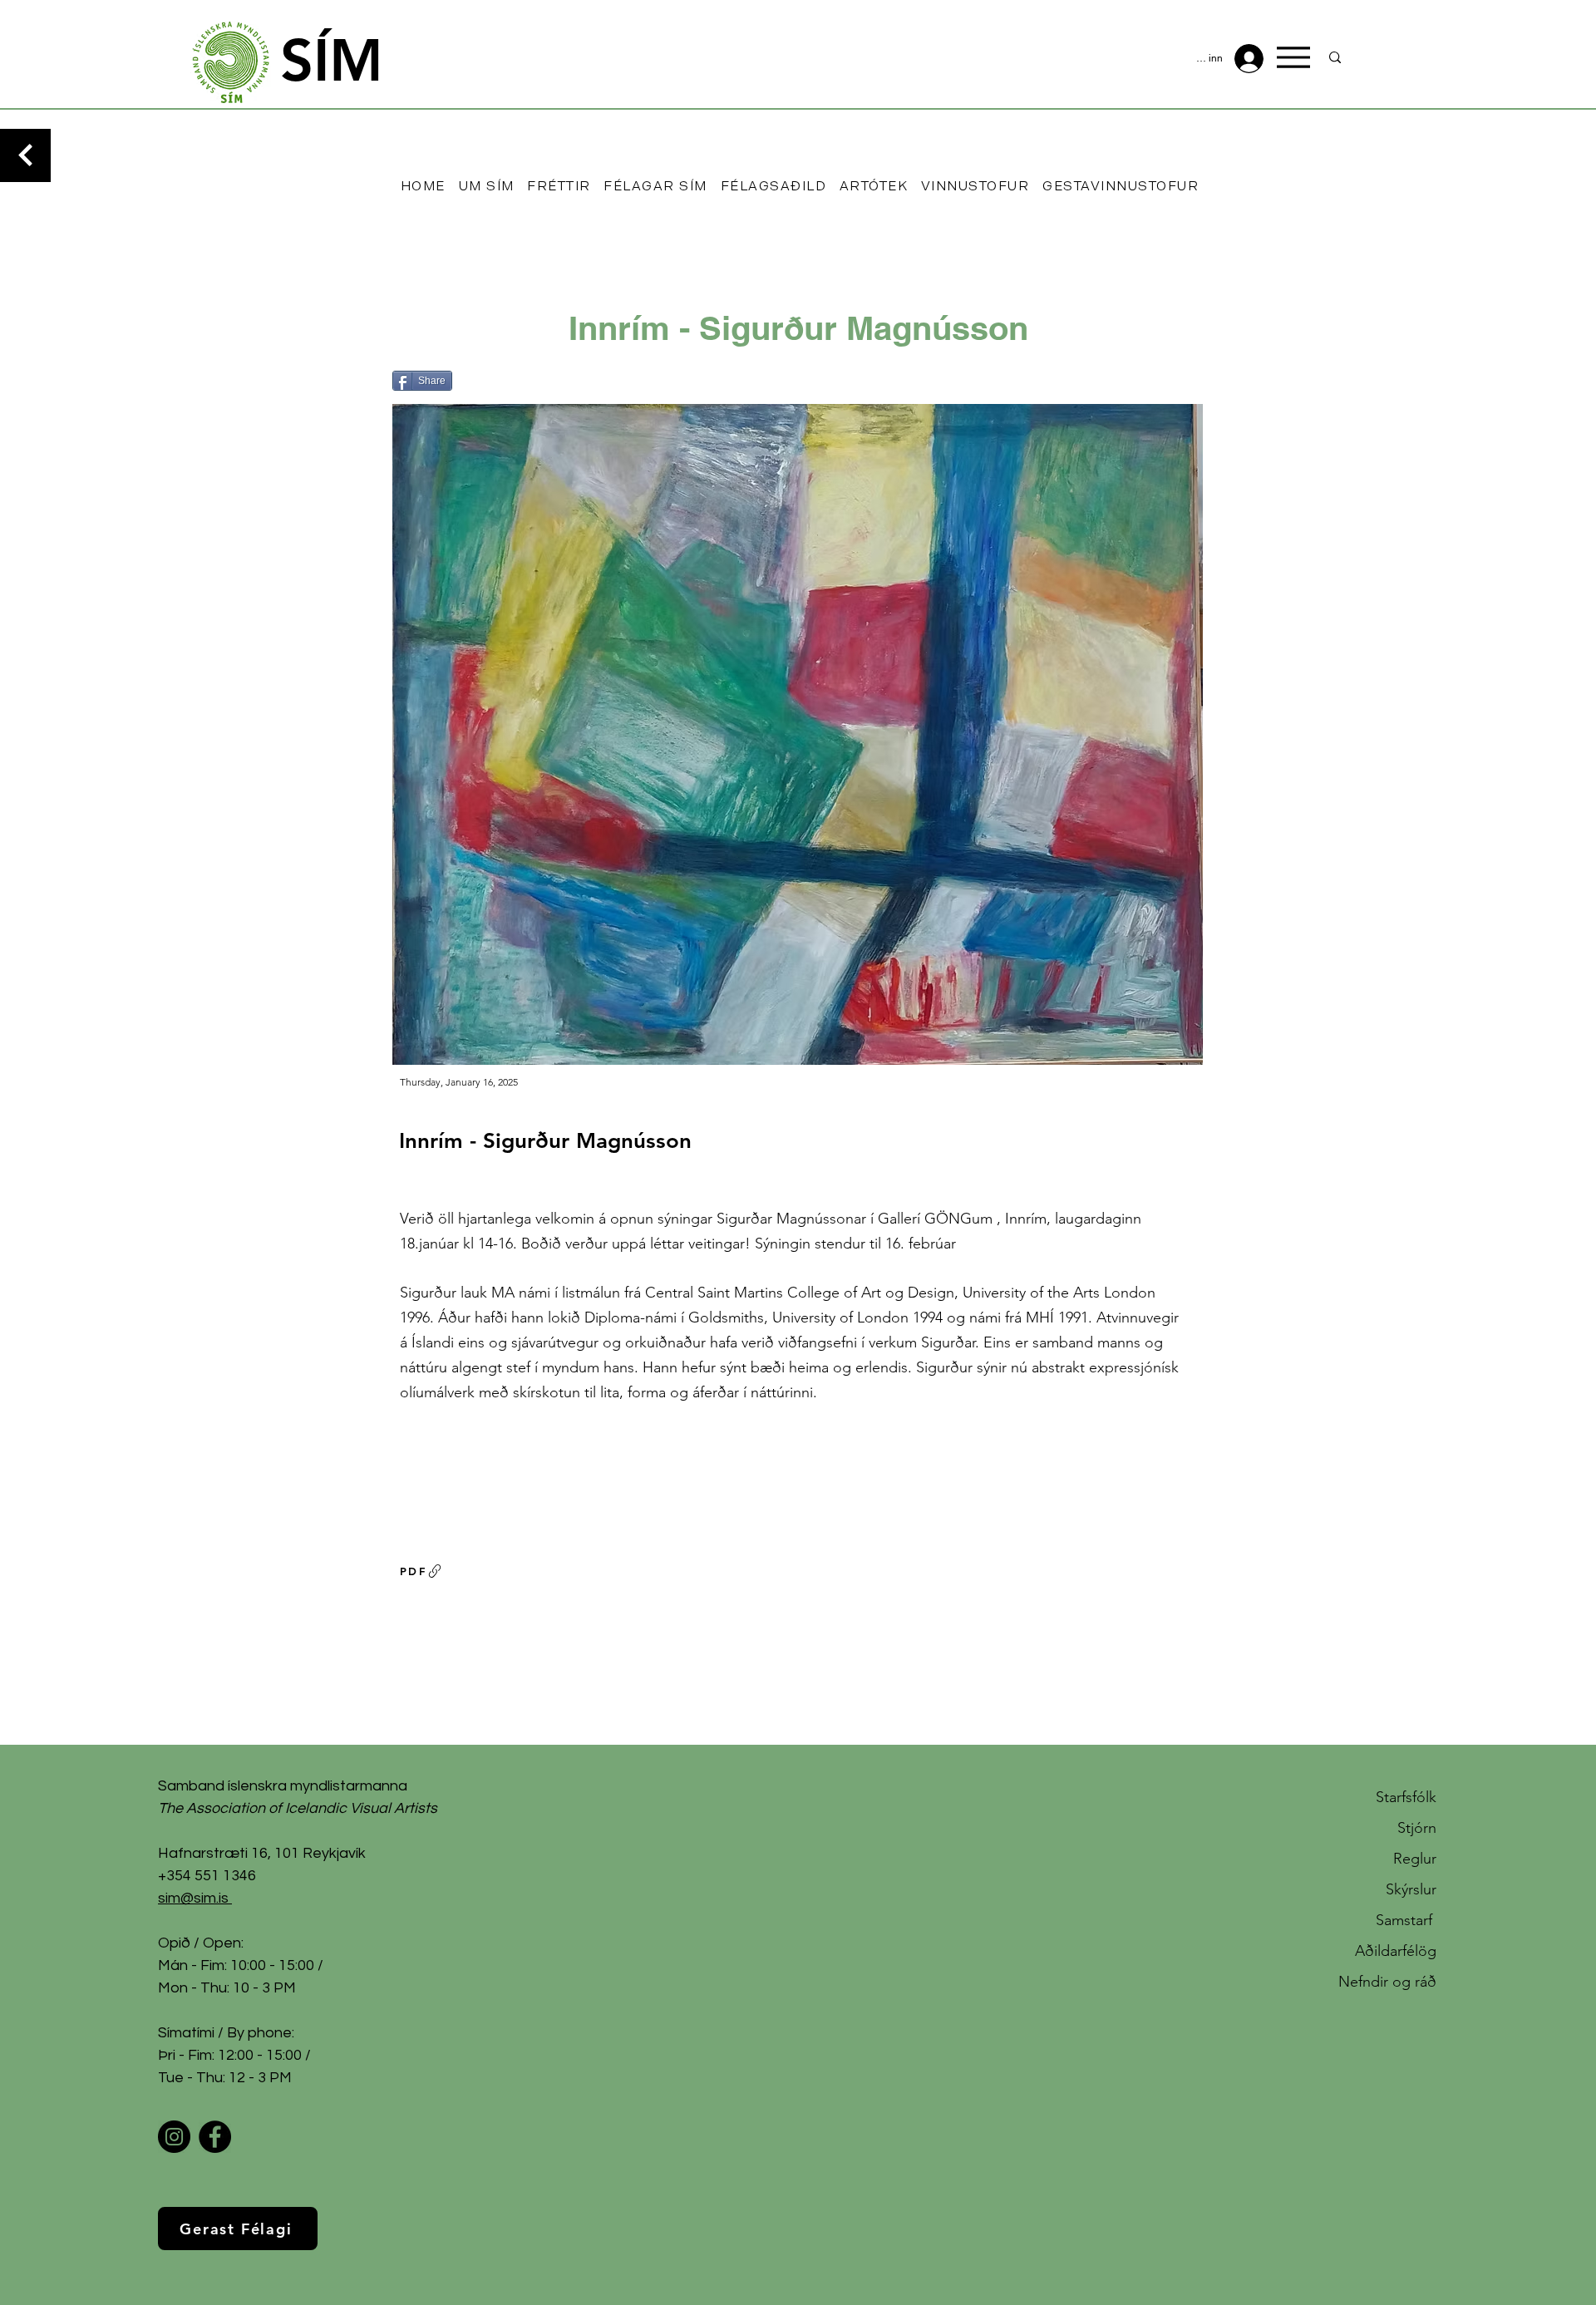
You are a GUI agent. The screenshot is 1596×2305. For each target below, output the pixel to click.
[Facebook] (215, 2137)
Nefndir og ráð (1387, 1982)
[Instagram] (174, 2137)
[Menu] (1293, 57)
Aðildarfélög (1396, 1951)
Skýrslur (1411, 1889)
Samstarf (1406, 1920)
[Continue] (25, 155)
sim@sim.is (193, 1898)
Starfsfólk (1406, 1797)
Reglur (1415, 1859)
